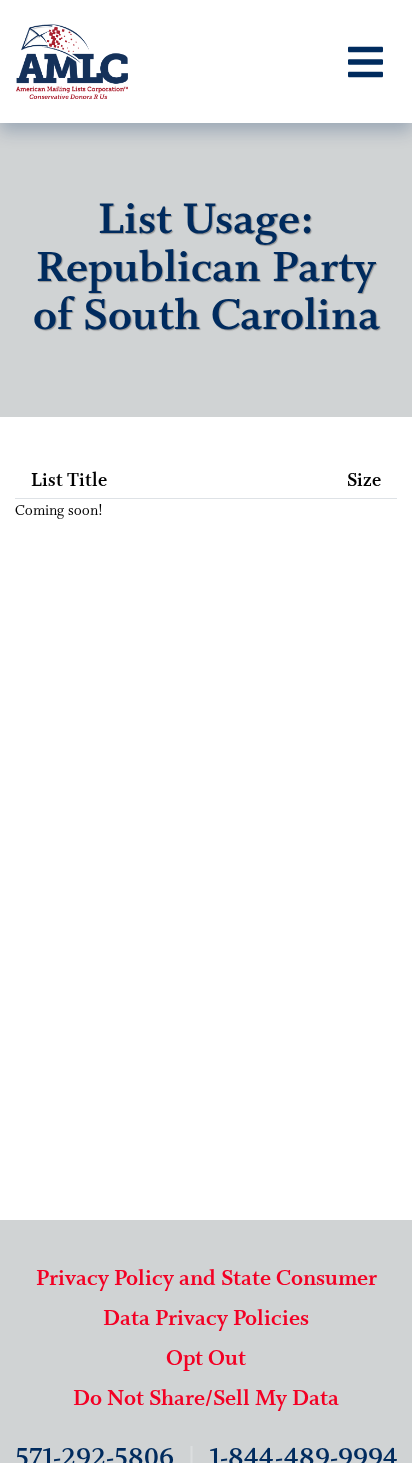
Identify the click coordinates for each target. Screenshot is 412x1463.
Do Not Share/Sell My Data (206, 1399)
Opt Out (206, 1359)
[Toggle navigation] (365, 62)
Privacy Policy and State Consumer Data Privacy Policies (206, 1299)
